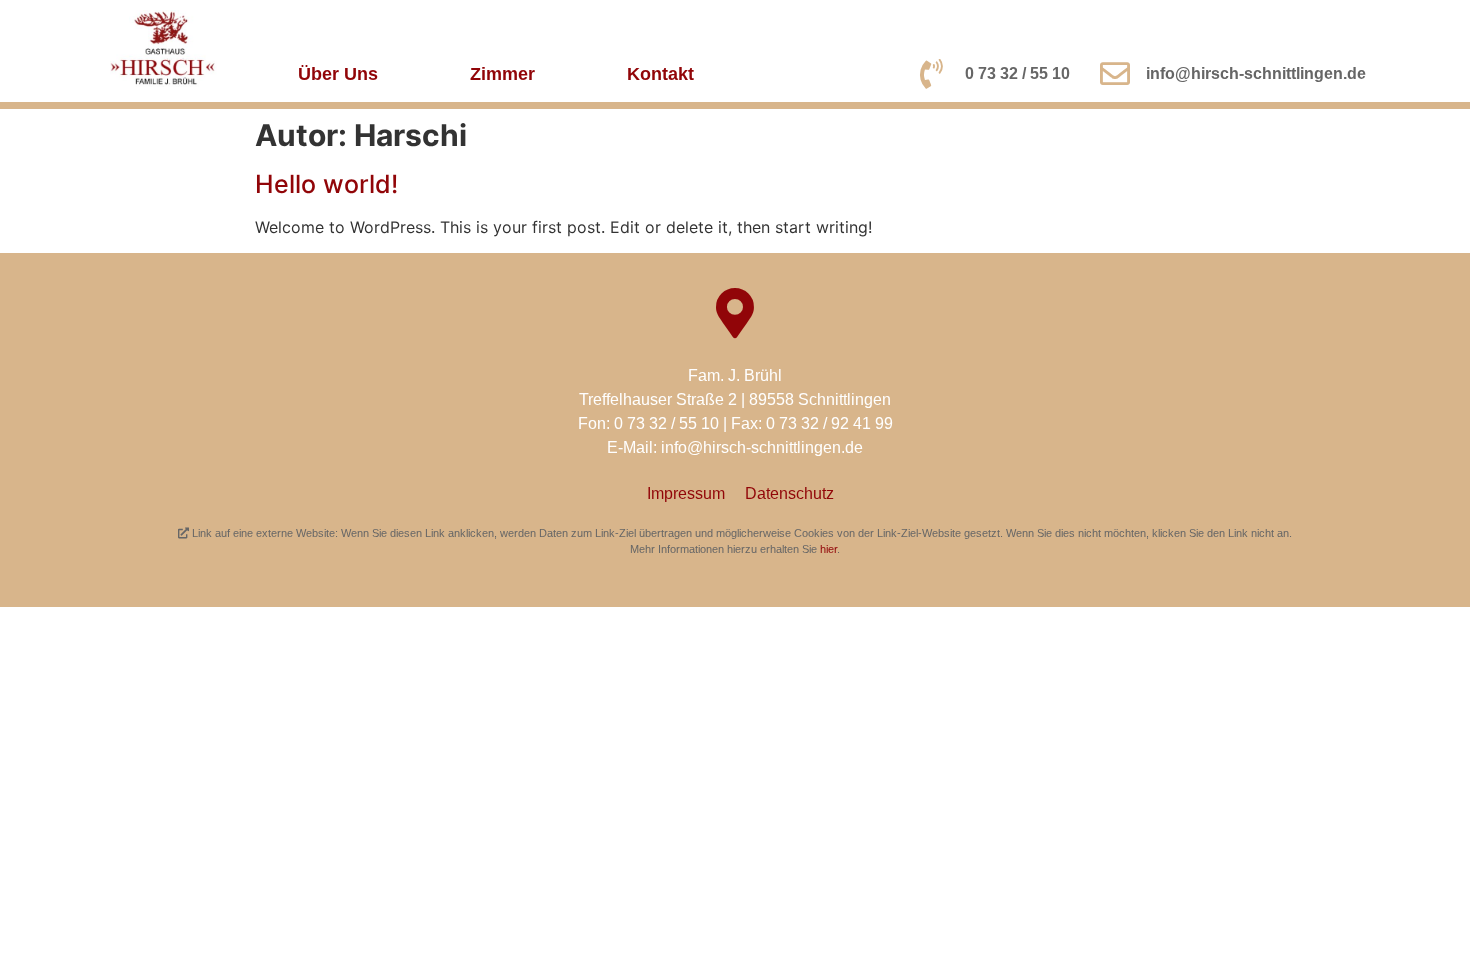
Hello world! (326, 184)
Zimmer (502, 74)
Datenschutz (789, 493)
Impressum (686, 493)
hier (828, 549)
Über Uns (338, 74)
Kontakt (660, 74)
